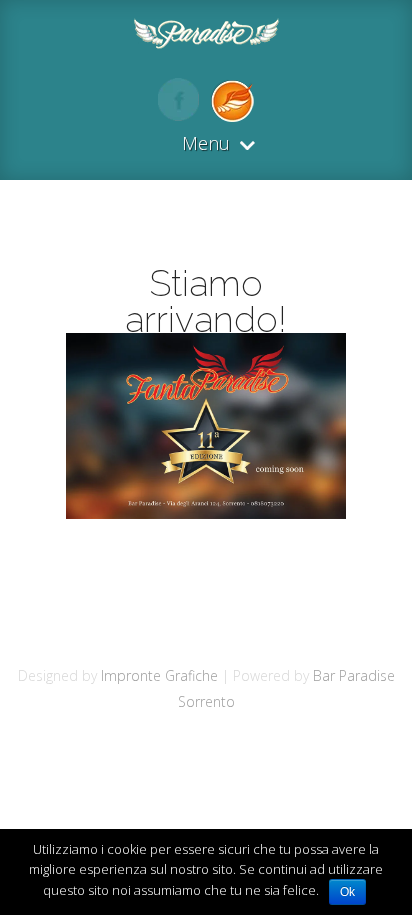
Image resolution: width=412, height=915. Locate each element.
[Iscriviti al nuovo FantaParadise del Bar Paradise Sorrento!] (227, 115)
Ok (347, 892)
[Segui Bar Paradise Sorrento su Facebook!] (178, 115)
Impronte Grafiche (159, 675)
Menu (206, 144)
